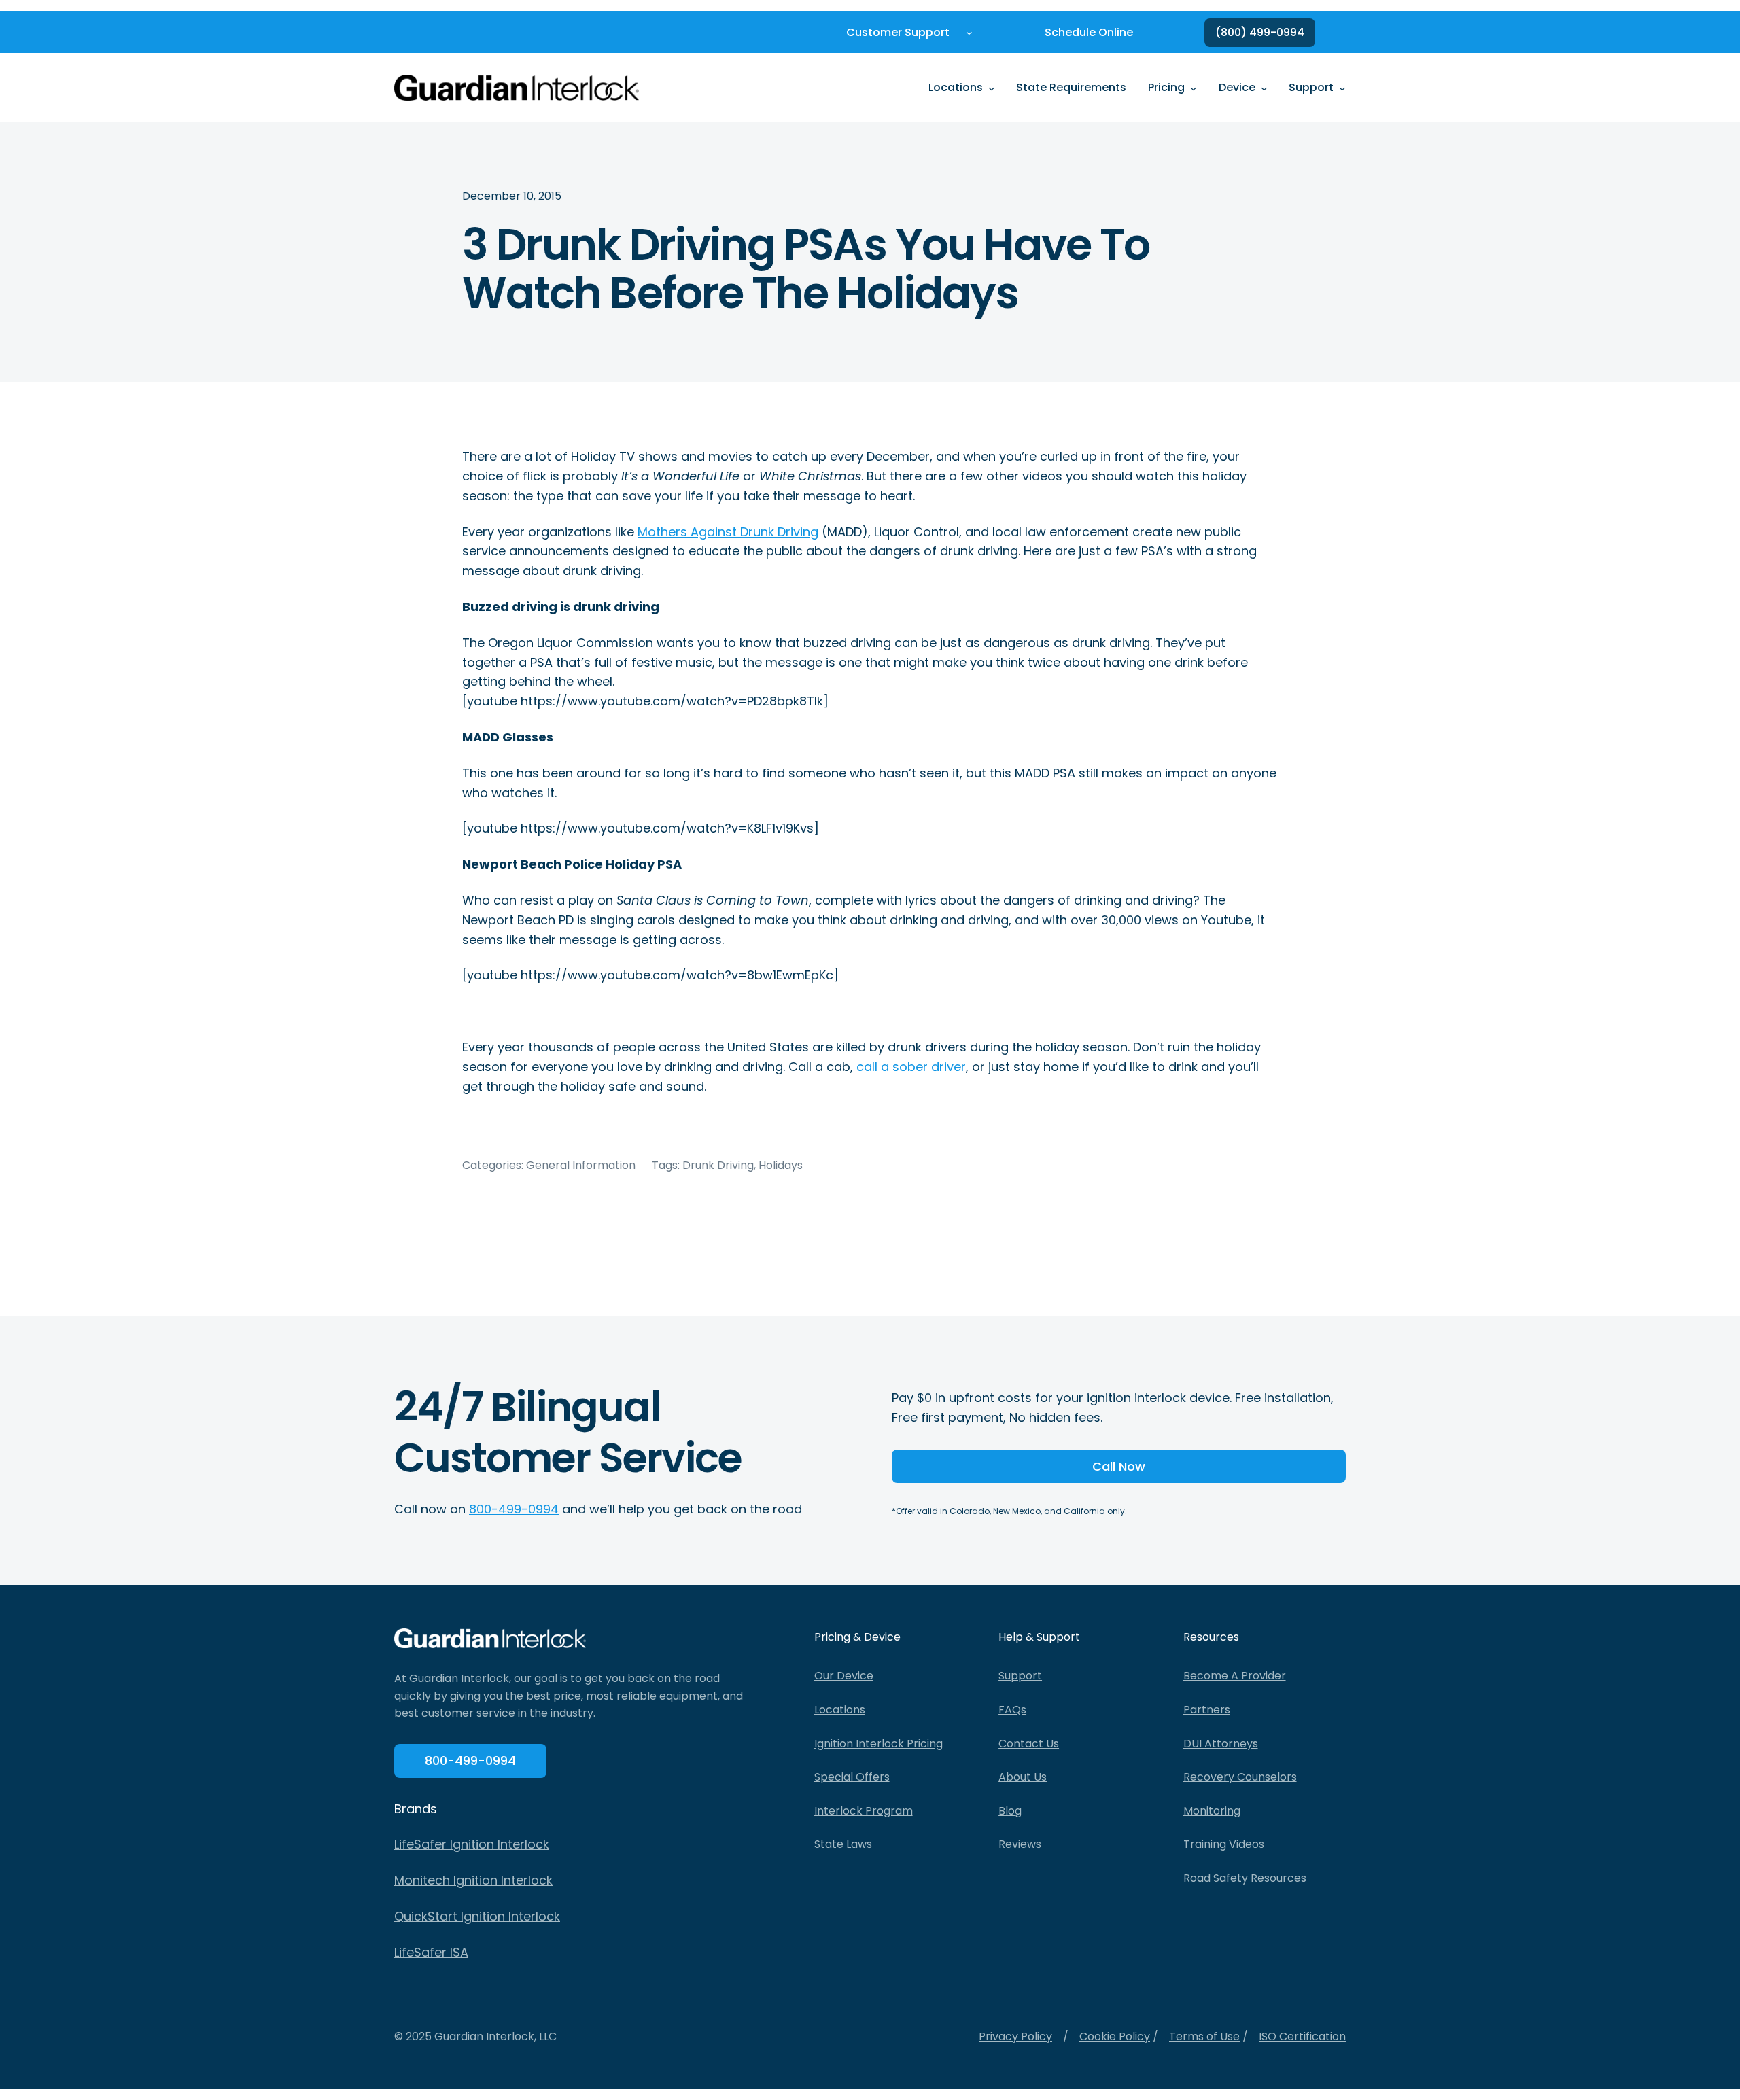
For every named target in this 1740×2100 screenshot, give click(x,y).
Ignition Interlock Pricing (878, 1744)
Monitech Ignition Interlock (473, 1880)
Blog (1010, 1811)
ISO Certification (1302, 2036)
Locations (840, 1710)
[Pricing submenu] (1194, 88)
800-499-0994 (514, 1509)
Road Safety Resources (1245, 1878)
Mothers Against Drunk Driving (728, 532)
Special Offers (852, 1777)
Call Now (1119, 1466)
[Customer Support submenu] (969, 33)
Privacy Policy (1015, 2036)
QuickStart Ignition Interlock (477, 1916)
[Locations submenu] (992, 88)
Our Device (844, 1676)
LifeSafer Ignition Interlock (472, 1844)
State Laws (843, 1844)
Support (1020, 1676)
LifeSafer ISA (431, 1952)
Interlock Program (864, 1811)
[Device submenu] (1264, 88)
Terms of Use (1204, 2036)
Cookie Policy (1115, 2036)
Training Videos (1224, 1844)
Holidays (781, 1165)
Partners (1207, 1710)
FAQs (1012, 1710)
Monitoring (1212, 1811)
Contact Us (1029, 1744)
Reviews (1020, 1844)
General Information (581, 1165)
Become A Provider (1235, 1676)
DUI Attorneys (1221, 1744)
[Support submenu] (1342, 88)
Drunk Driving (718, 1165)
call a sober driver (911, 1067)
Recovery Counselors (1240, 1777)
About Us (1023, 1777)
